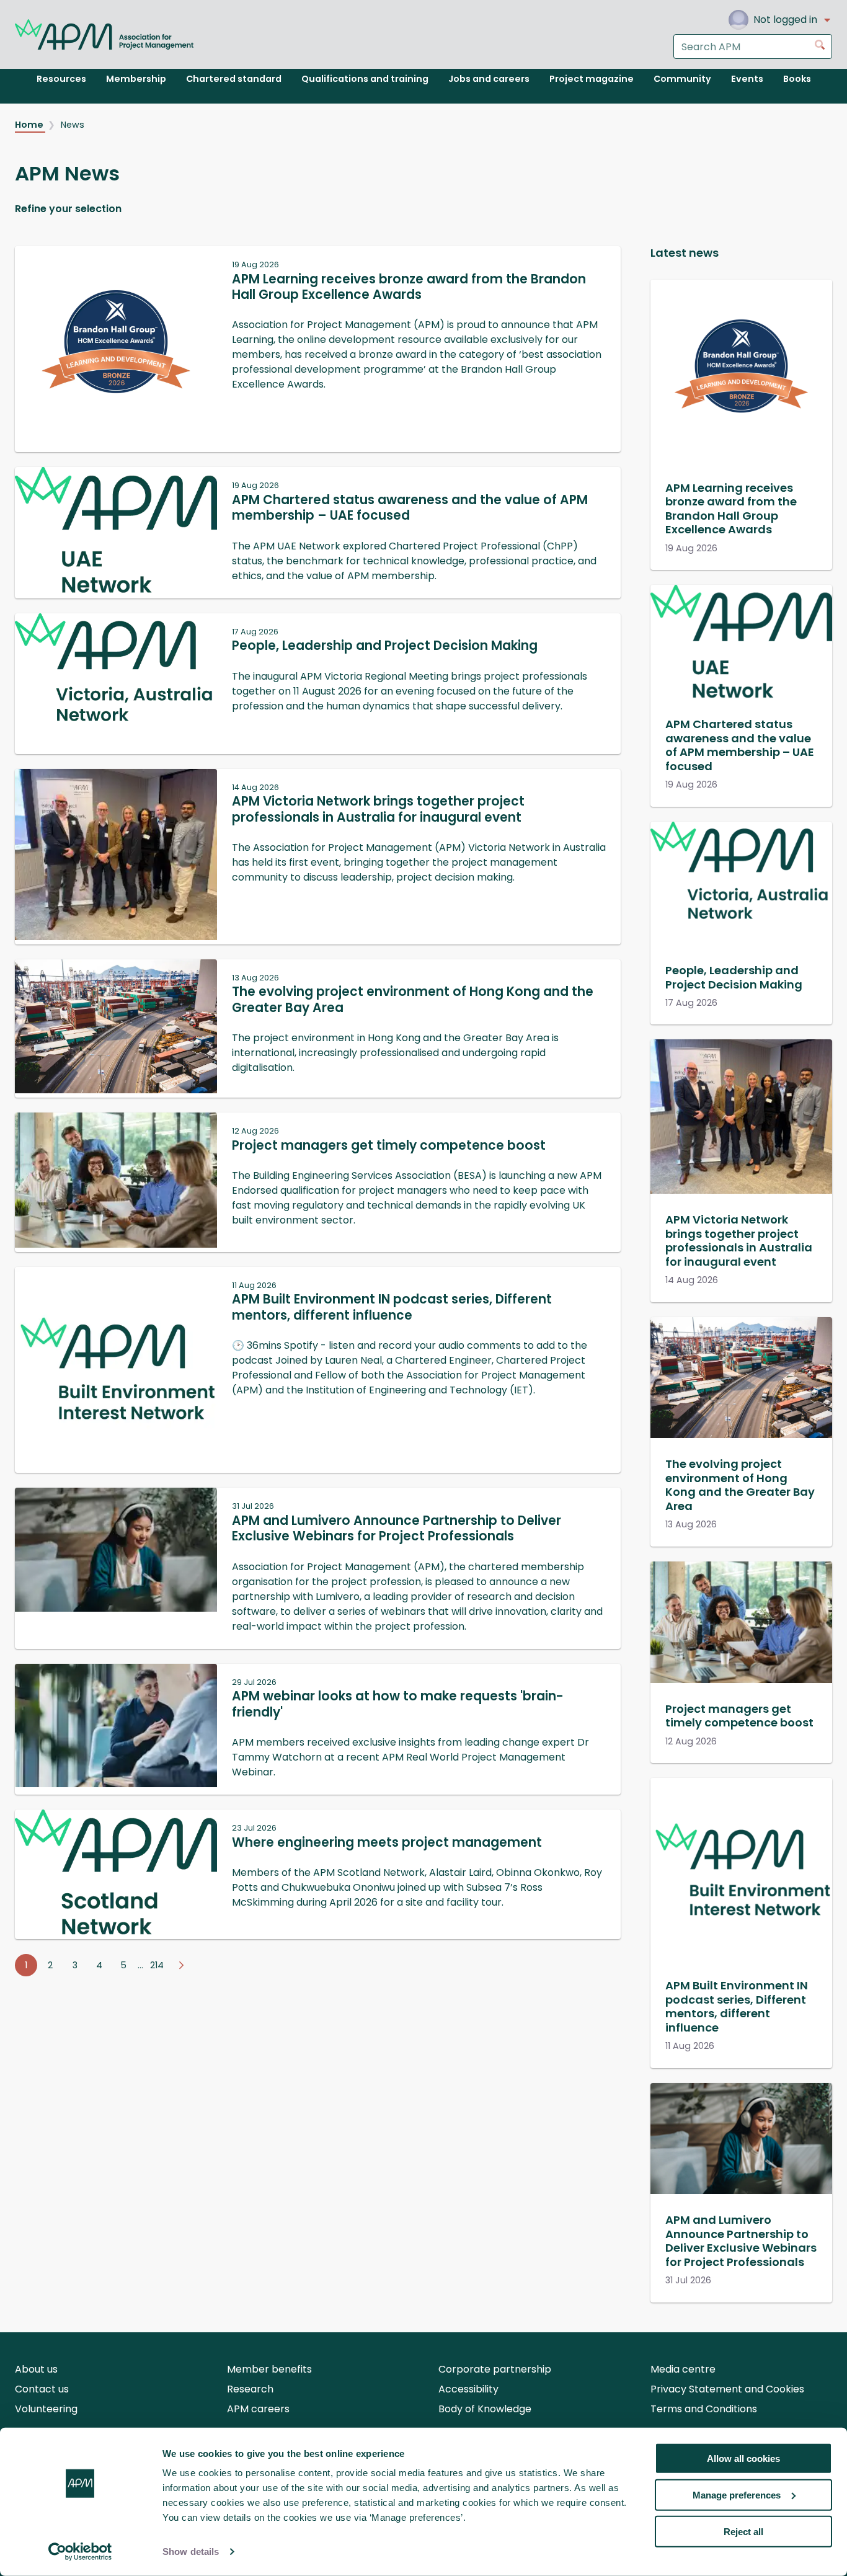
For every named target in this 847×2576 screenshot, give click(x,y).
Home (30, 125)
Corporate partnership (495, 2369)
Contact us (42, 2389)
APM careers (258, 2409)
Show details (191, 2552)
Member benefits (269, 2369)
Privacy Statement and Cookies (727, 2389)
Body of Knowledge (485, 2409)
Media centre (683, 2369)
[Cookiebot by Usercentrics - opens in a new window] (80, 2552)
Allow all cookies (743, 2458)
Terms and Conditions (704, 2409)
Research (250, 2389)
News (73, 125)
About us (36, 2369)
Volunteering (46, 2409)
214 (157, 1965)
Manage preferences (737, 2495)
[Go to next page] (181, 1965)
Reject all (743, 2531)
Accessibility (468, 2389)
